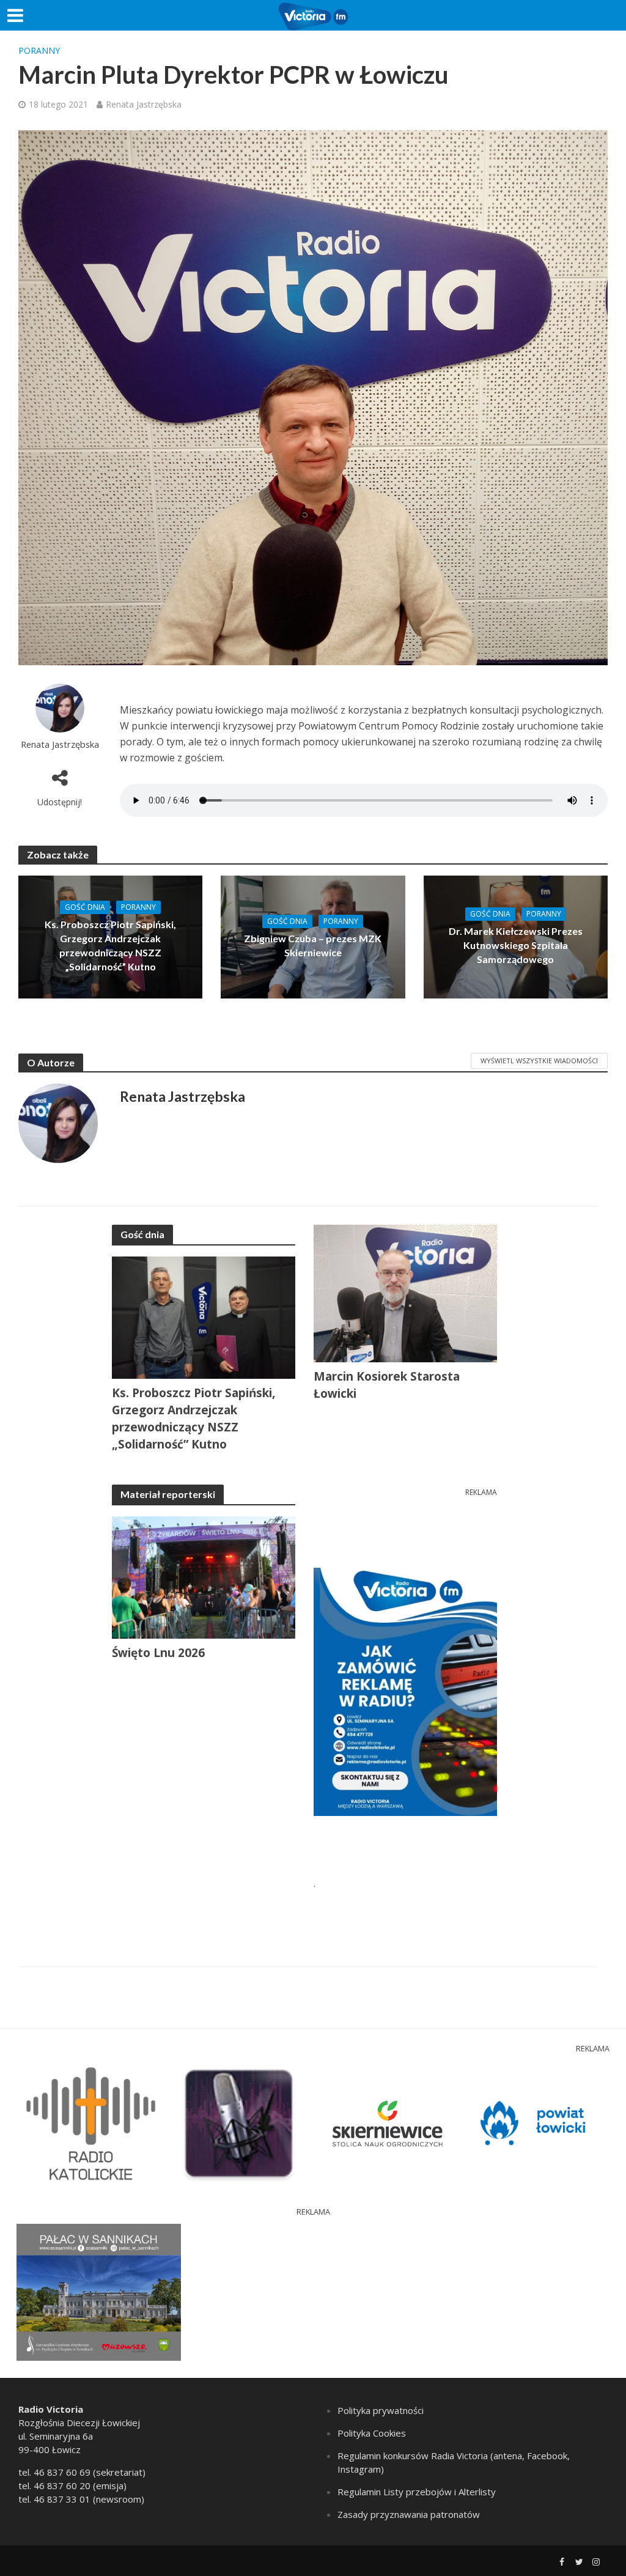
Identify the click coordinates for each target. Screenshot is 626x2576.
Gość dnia (85, 907)
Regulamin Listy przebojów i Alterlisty (417, 2492)
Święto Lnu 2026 (158, 1653)
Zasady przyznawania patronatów (409, 2514)
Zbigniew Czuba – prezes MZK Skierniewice (313, 945)
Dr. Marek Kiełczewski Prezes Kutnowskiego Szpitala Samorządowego (516, 945)
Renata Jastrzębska (144, 104)
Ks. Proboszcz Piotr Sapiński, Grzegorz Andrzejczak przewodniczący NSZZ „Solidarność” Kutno (110, 945)
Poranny (39, 50)
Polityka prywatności (381, 2410)
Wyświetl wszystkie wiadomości (539, 1061)
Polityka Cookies (372, 2433)
